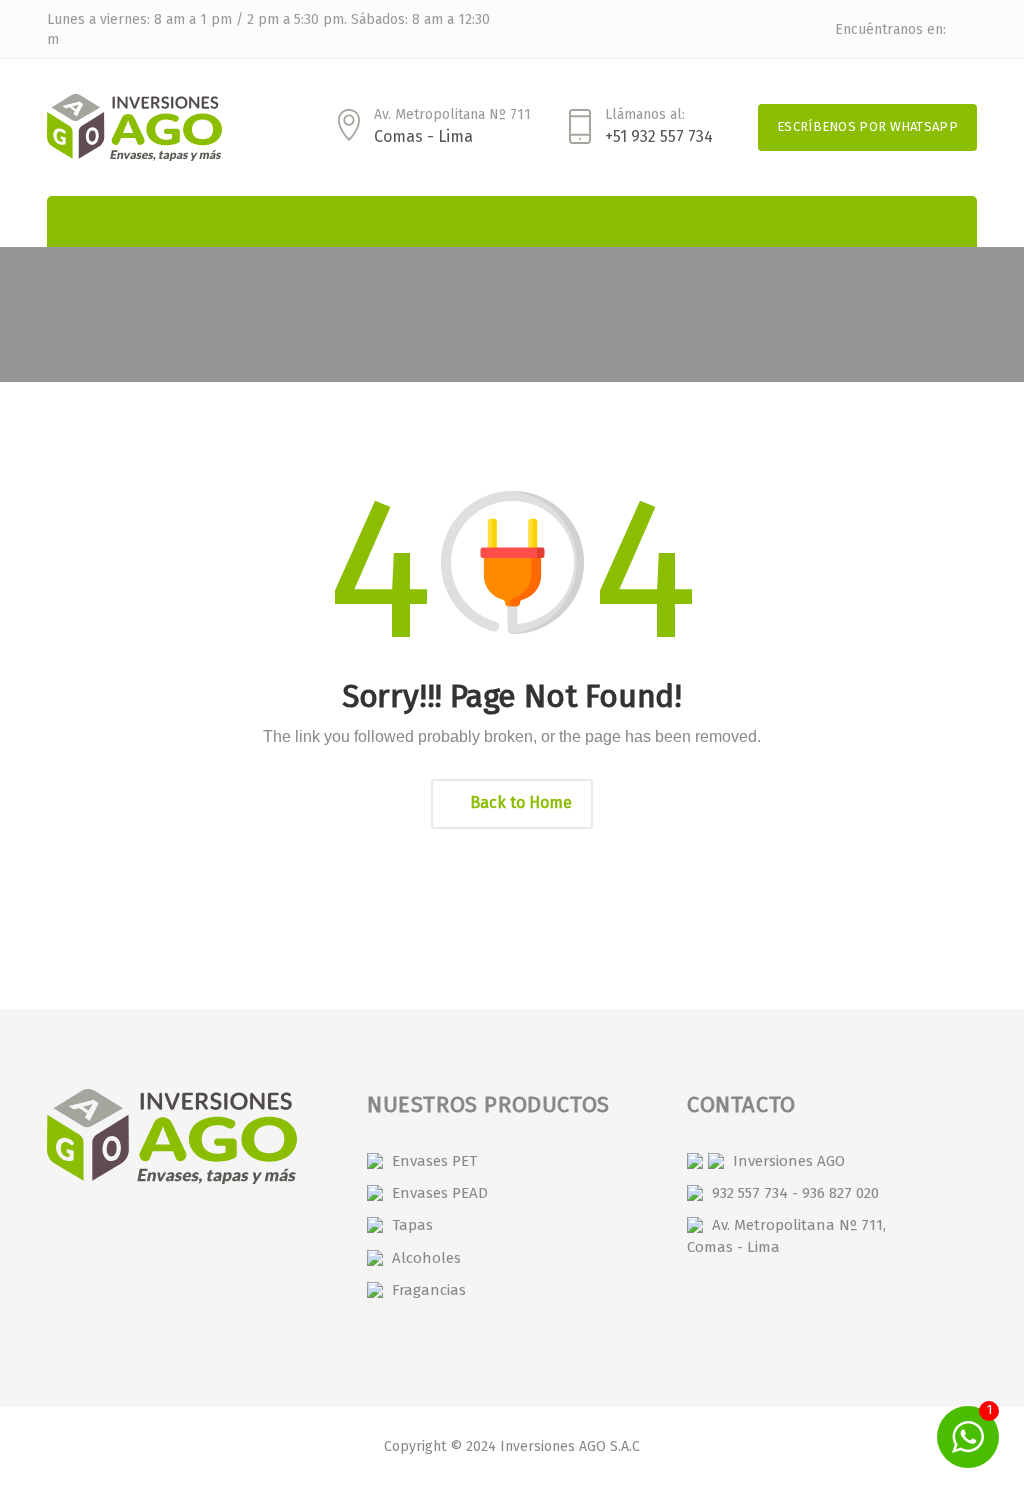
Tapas (412, 1225)
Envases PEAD (440, 1193)
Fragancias (429, 1290)
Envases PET (434, 1161)
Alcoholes (426, 1258)
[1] (968, 1436)
